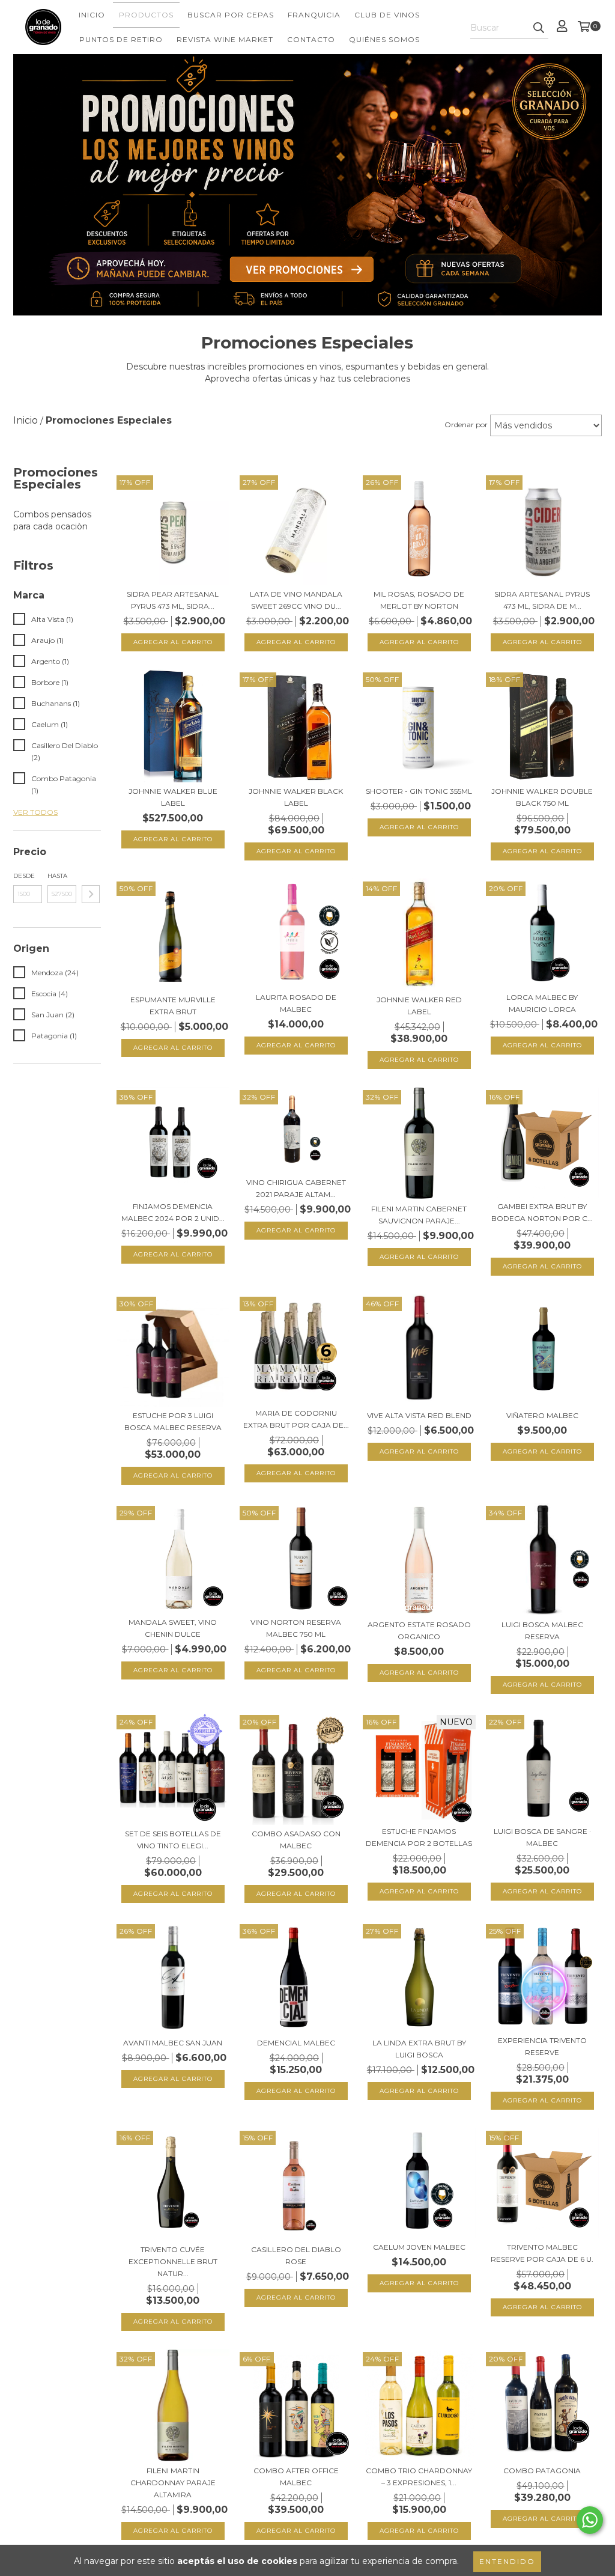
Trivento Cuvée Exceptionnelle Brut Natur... (173, 2261)
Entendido (507, 2561)
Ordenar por (466, 425)
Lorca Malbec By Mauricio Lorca (542, 1003)
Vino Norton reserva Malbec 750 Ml (296, 1628)
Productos (146, 15)
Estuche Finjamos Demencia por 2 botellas (419, 1837)
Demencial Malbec (296, 2043)
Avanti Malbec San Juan (173, 2043)
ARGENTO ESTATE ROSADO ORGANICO (419, 1631)
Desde (24, 876)
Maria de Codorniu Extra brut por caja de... (296, 1419)
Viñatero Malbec (542, 1415)
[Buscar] (539, 28)
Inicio (92, 15)
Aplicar (91, 894)
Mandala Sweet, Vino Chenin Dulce (173, 1628)
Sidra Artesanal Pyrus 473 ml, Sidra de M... (542, 600)
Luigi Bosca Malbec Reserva (542, 1631)
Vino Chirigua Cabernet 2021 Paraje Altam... (296, 1188)
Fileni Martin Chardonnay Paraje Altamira (173, 2483)
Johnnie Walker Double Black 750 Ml (542, 797)
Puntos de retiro (121, 39)
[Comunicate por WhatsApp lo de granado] (590, 2520)
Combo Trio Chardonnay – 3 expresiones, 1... (419, 2477)
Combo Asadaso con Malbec (296, 1840)
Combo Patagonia (542, 2471)
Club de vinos (387, 15)
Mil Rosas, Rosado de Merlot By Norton (419, 600)
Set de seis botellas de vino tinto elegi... (173, 1840)
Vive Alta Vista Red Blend (419, 1415)
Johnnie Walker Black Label (296, 797)
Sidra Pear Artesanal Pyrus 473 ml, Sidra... (173, 600)
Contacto (311, 39)
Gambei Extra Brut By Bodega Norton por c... (542, 1212)
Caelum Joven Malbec (419, 2247)
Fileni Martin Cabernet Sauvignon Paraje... (419, 1215)
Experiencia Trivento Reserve (542, 2046)
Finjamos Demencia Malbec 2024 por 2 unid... (173, 1212)
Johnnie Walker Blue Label (173, 797)
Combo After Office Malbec (296, 2477)
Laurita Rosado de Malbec (296, 1003)
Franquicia (314, 15)
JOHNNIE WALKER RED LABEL (419, 1006)
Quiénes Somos (384, 39)
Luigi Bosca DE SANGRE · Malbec (542, 1837)
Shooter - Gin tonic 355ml (419, 791)
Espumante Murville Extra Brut (173, 1006)
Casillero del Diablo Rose (296, 2255)
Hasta (57, 876)
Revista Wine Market (225, 39)
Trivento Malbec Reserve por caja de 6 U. (542, 2253)
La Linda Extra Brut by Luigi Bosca (419, 2049)
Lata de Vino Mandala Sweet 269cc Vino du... (296, 600)
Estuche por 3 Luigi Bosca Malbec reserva (173, 1421)
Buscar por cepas (231, 15)
